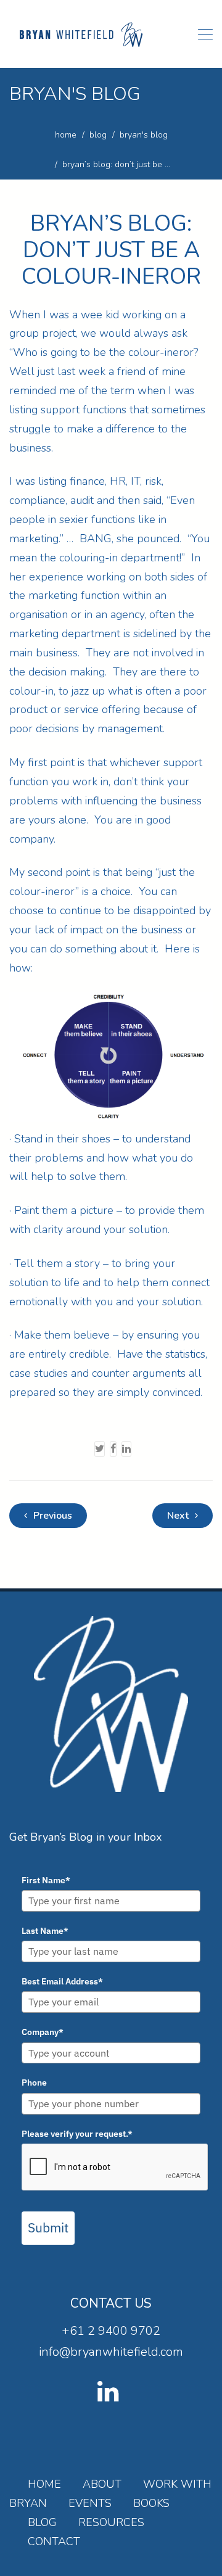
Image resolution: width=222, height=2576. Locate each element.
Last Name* (45, 1931)
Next (179, 1516)
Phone (34, 2083)
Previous (51, 1516)
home (66, 135)
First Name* (46, 1880)
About (102, 2484)
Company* (43, 2032)
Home (44, 2484)
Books (151, 2503)
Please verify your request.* (77, 2134)
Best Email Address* (62, 1981)
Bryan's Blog (144, 135)
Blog (42, 2522)
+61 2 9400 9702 (111, 2331)
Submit (48, 2227)
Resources (111, 2522)
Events (90, 2503)
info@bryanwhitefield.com (111, 2352)
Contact (54, 2541)
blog (98, 135)
